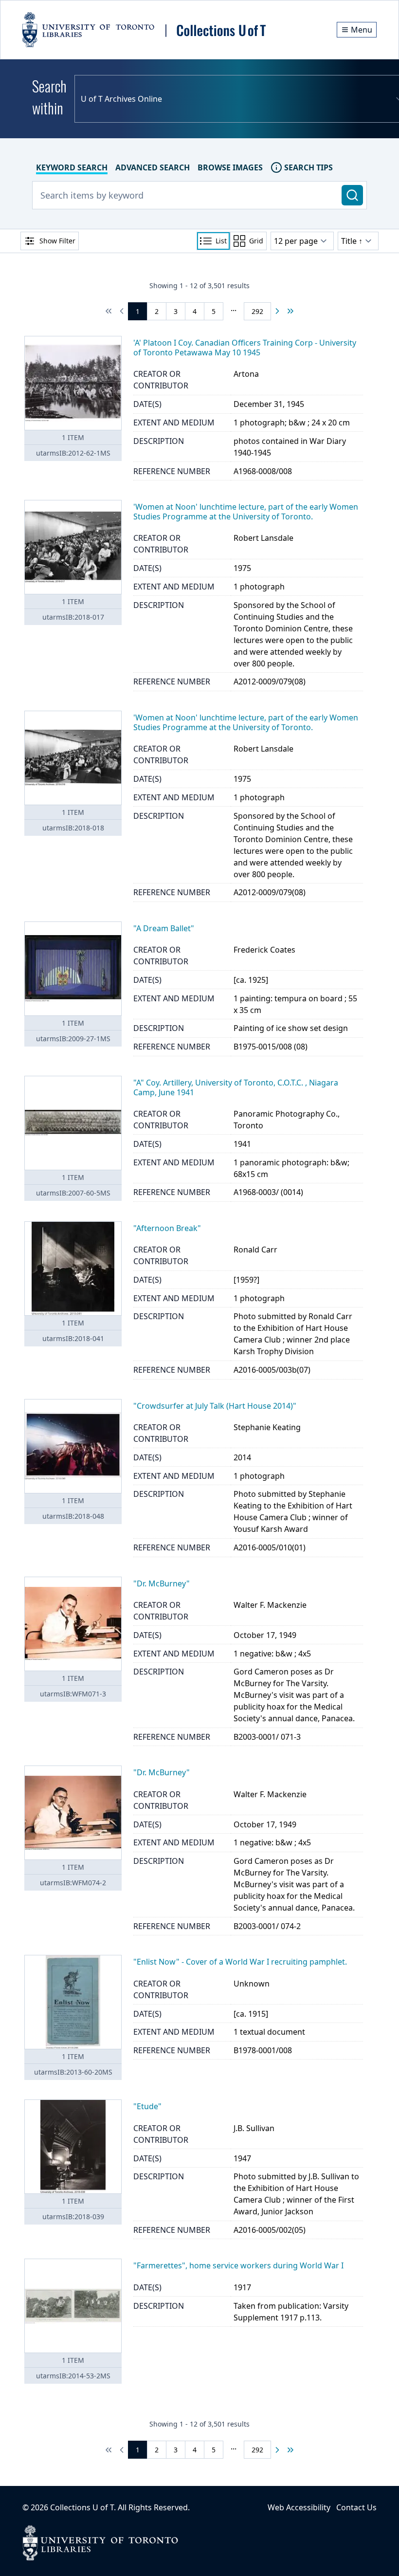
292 (257, 311)
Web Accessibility (299, 2507)
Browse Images (230, 167)
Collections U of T (82, 2507)
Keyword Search (72, 167)
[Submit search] (352, 195)
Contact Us (356, 2507)
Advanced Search (153, 167)
